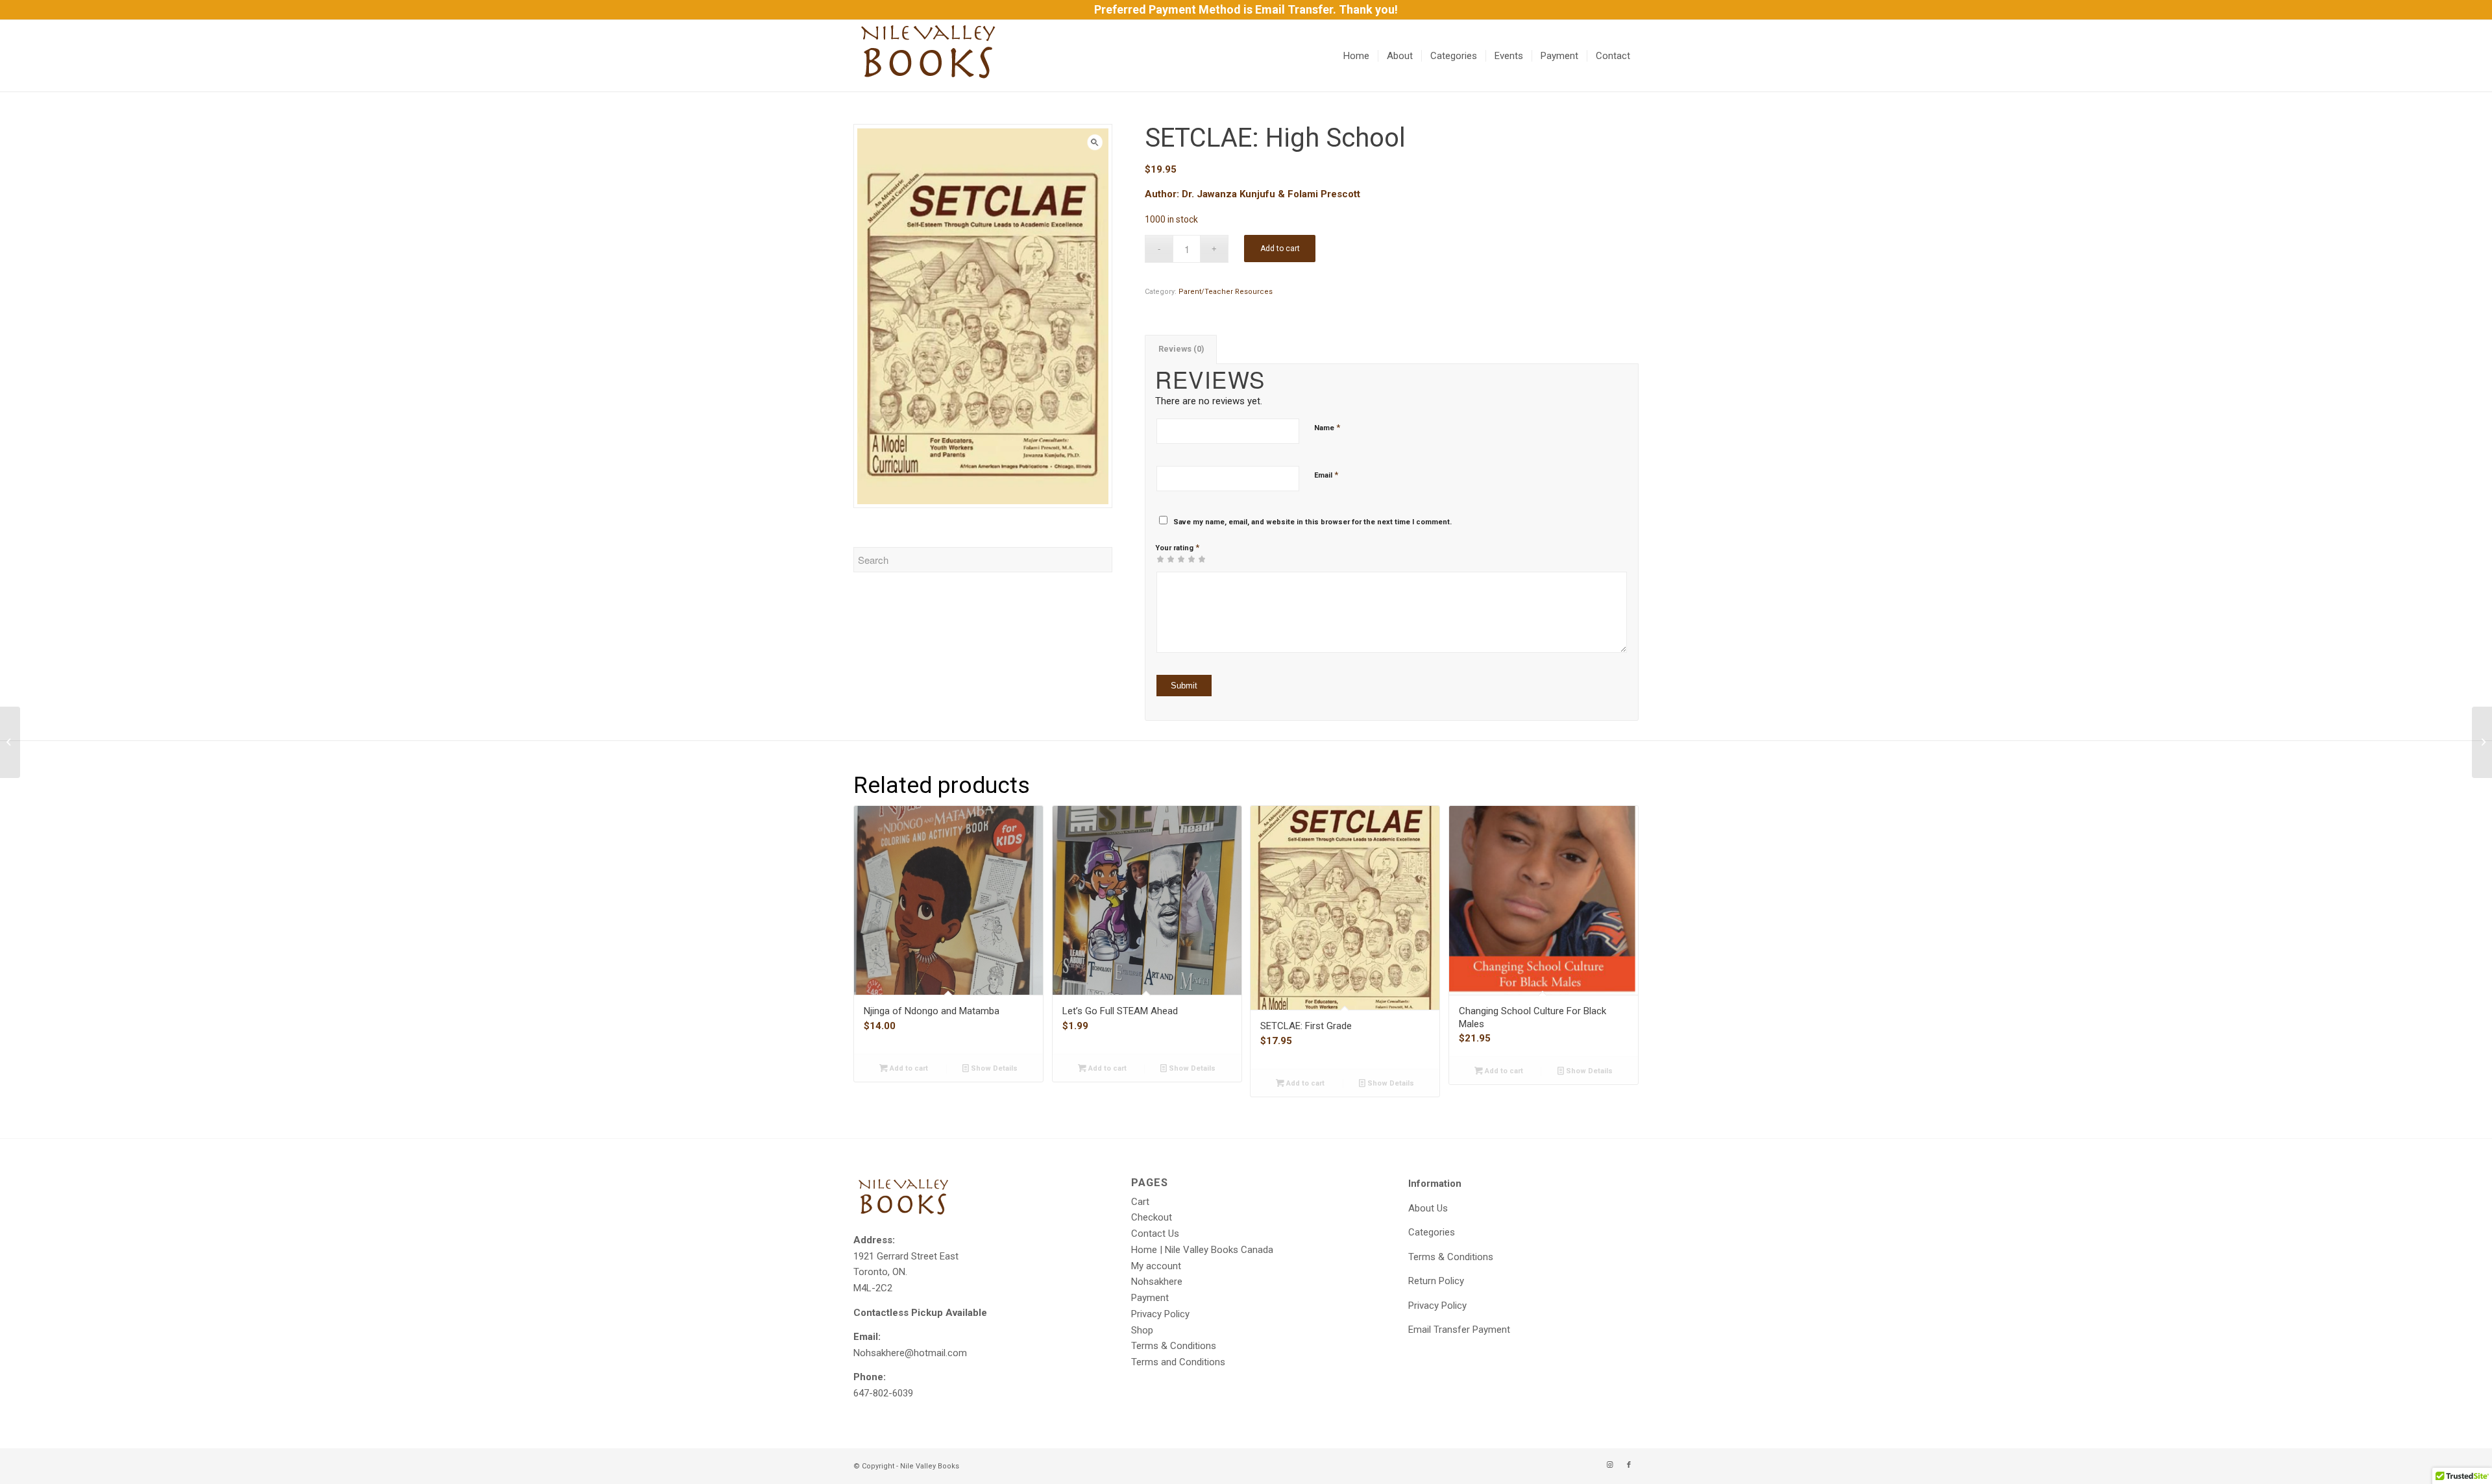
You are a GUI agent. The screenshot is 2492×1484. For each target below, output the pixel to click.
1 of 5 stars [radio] (1160, 559)
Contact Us (1155, 1234)
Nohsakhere (1157, 1282)
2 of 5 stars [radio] (1166, 559)
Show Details (993, 1068)
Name (1327, 427)
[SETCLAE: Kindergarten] (2482, 742)
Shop (1142, 1330)
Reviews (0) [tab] (1181, 349)
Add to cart (1280, 249)
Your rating (1177, 547)
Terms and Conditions (1178, 1362)
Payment (1150, 1298)
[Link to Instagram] (1609, 1465)
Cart (1140, 1202)
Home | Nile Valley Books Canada (1202, 1250)
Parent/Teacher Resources (1226, 292)
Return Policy (1436, 1281)
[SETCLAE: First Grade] (10, 742)
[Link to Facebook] (1629, 1465)
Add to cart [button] (908, 1068)
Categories (1432, 1232)
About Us (1428, 1208)
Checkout (1152, 1217)
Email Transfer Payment (1459, 1330)
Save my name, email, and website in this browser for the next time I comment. (1313, 522)
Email (1326, 475)
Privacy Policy (1160, 1314)
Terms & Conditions (1174, 1346)
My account (1156, 1266)
